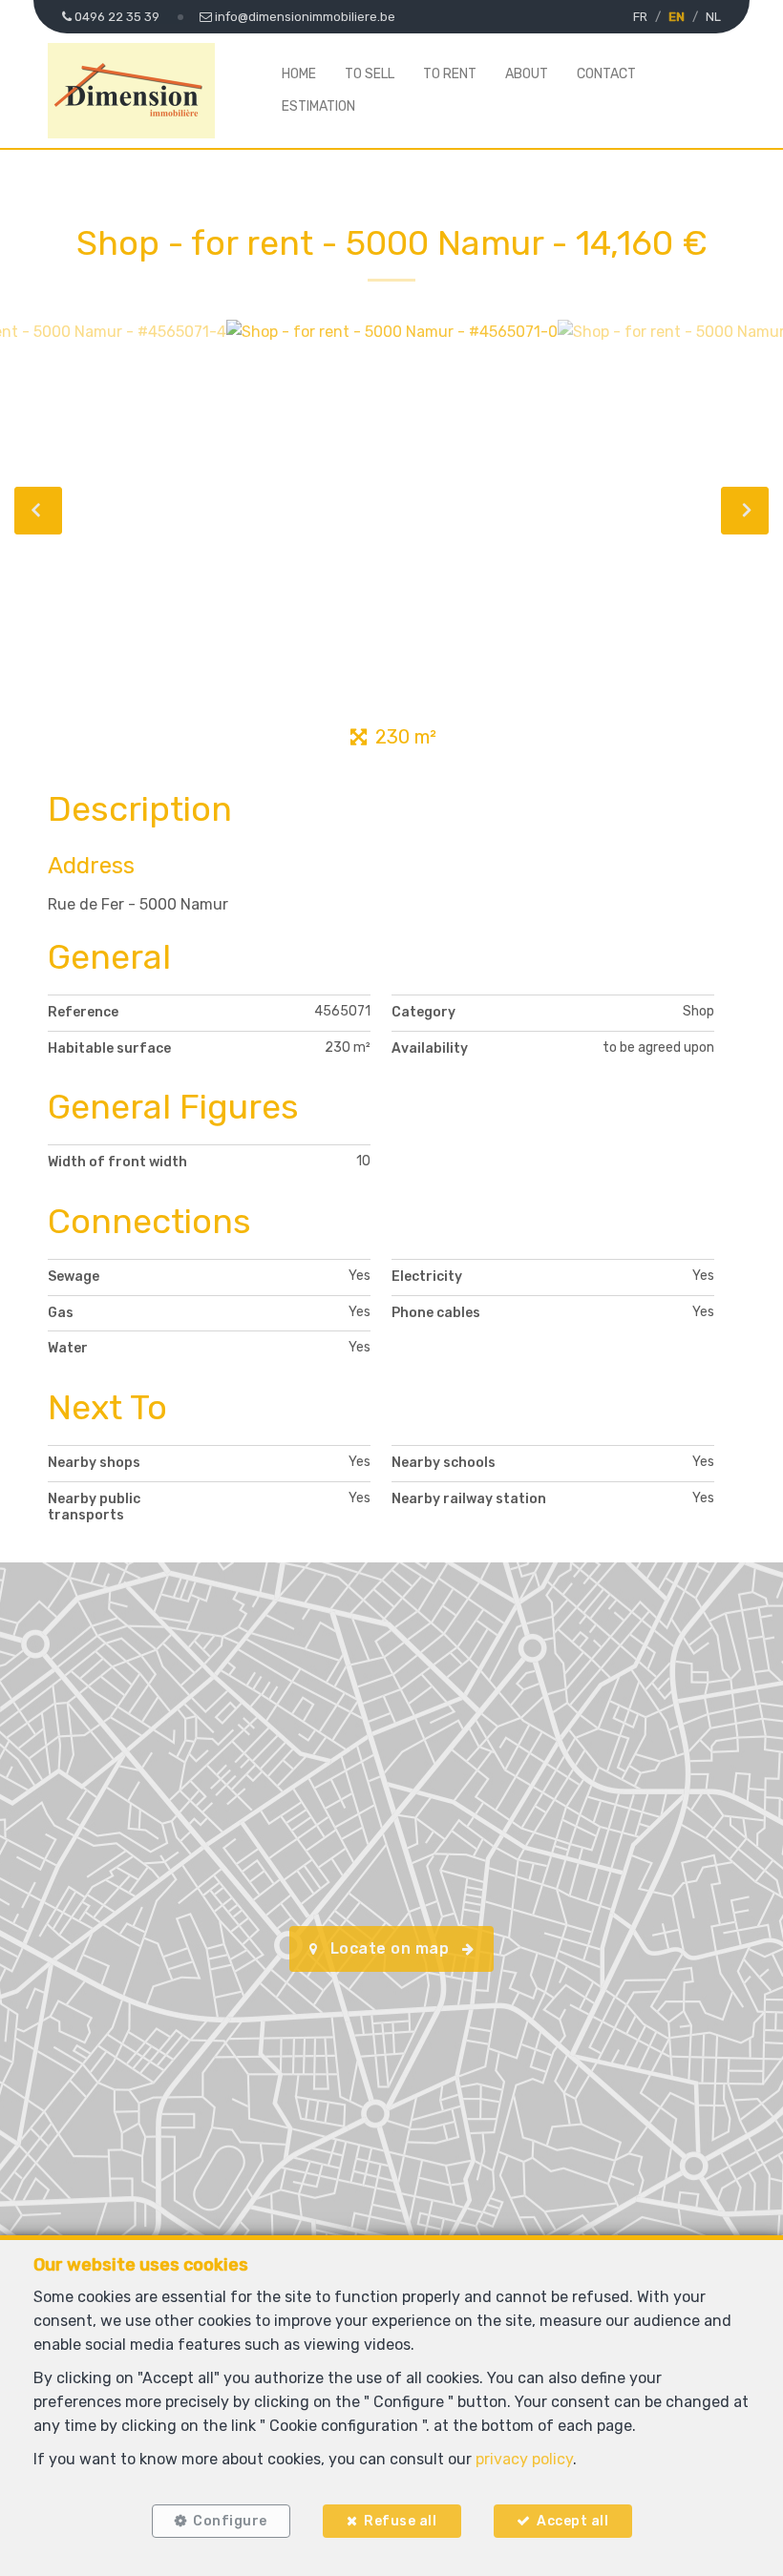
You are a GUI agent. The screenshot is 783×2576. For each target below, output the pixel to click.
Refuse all (400, 2521)
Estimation (318, 106)
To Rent (450, 74)
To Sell (370, 74)
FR (640, 17)
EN (677, 17)
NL (713, 17)
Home (299, 74)
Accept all (572, 2521)
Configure (230, 2521)
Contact (606, 74)
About (527, 74)
